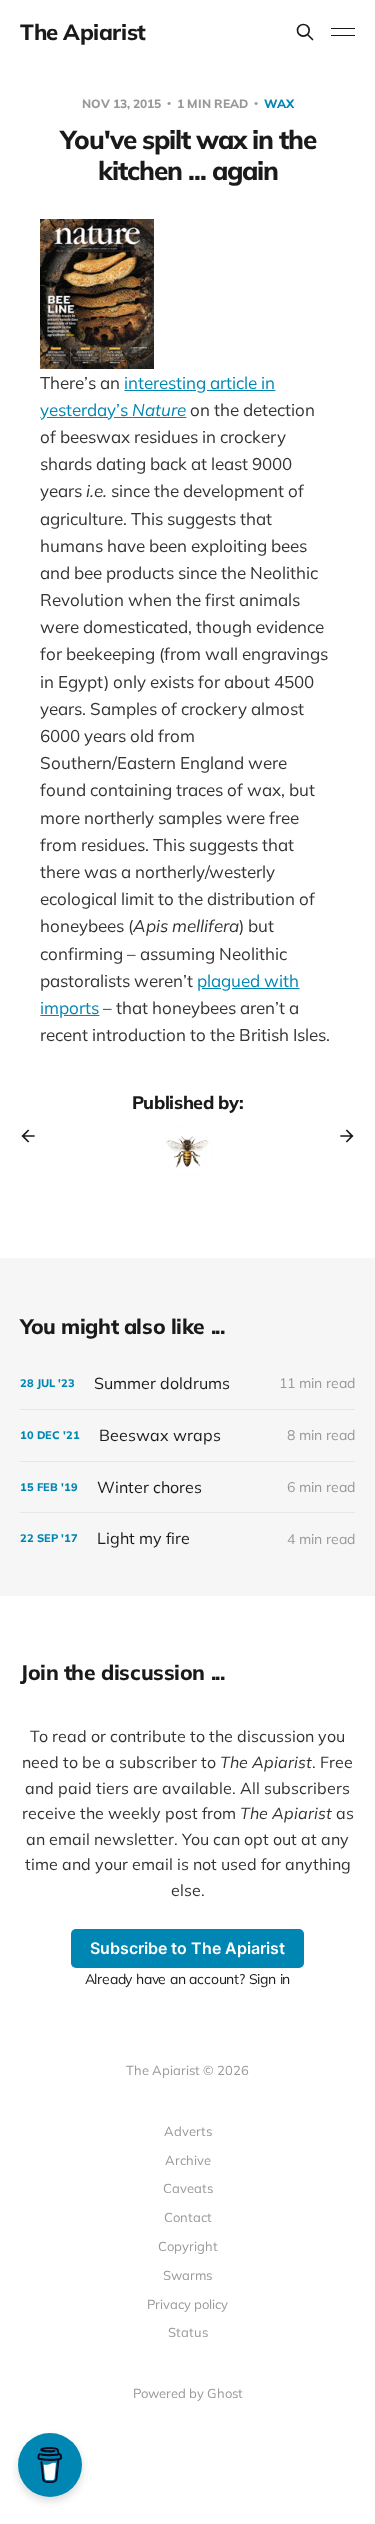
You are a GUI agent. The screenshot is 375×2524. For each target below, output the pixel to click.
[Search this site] (305, 32)
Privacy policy (187, 2304)
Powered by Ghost (188, 2393)
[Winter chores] (187, 1487)
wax (279, 103)
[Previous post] (35, 1136)
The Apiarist (83, 32)
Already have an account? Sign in (188, 1979)
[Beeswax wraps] (187, 1435)
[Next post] (340, 1136)
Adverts (188, 2131)
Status (188, 2332)
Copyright (188, 2246)
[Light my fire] (187, 1538)
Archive (188, 2160)
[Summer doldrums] (187, 1383)
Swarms (187, 2275)
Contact (188, 2217)
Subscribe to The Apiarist (187, 1948)
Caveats (188, 2188)
